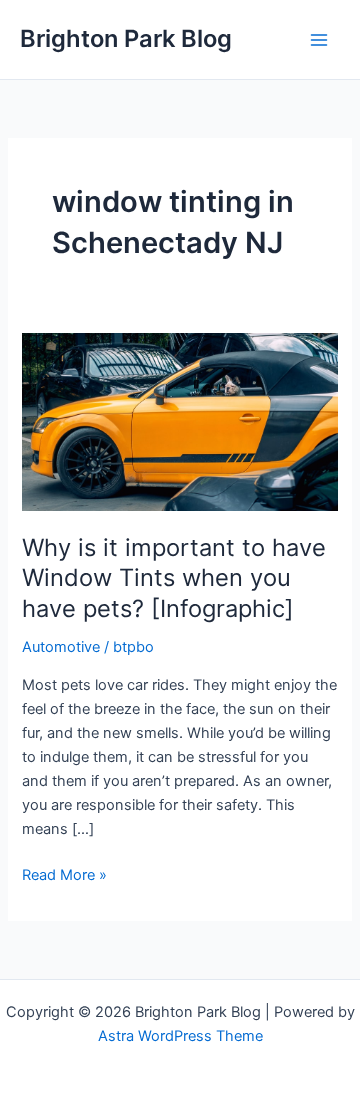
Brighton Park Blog (126, 38)
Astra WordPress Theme (180, 1036)
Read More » (64, 876)
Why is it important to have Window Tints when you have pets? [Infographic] (174, 578)
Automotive (61, 647)
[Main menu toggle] (319, 40)
